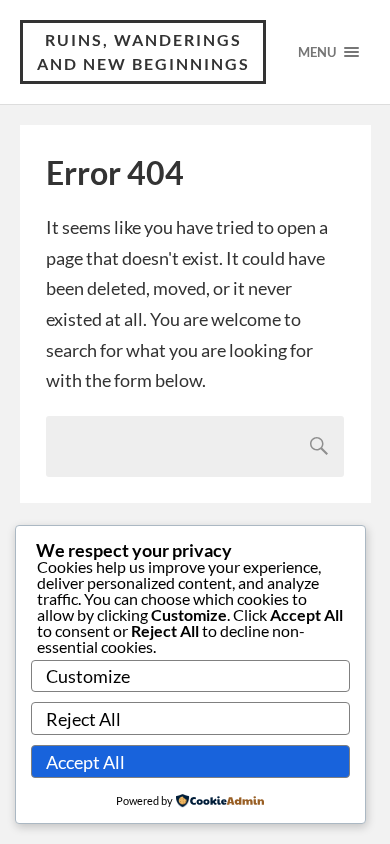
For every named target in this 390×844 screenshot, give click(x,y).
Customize (88, 676)
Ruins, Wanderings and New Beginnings (143, 51)
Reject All (83, 719)
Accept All (85, 762)
